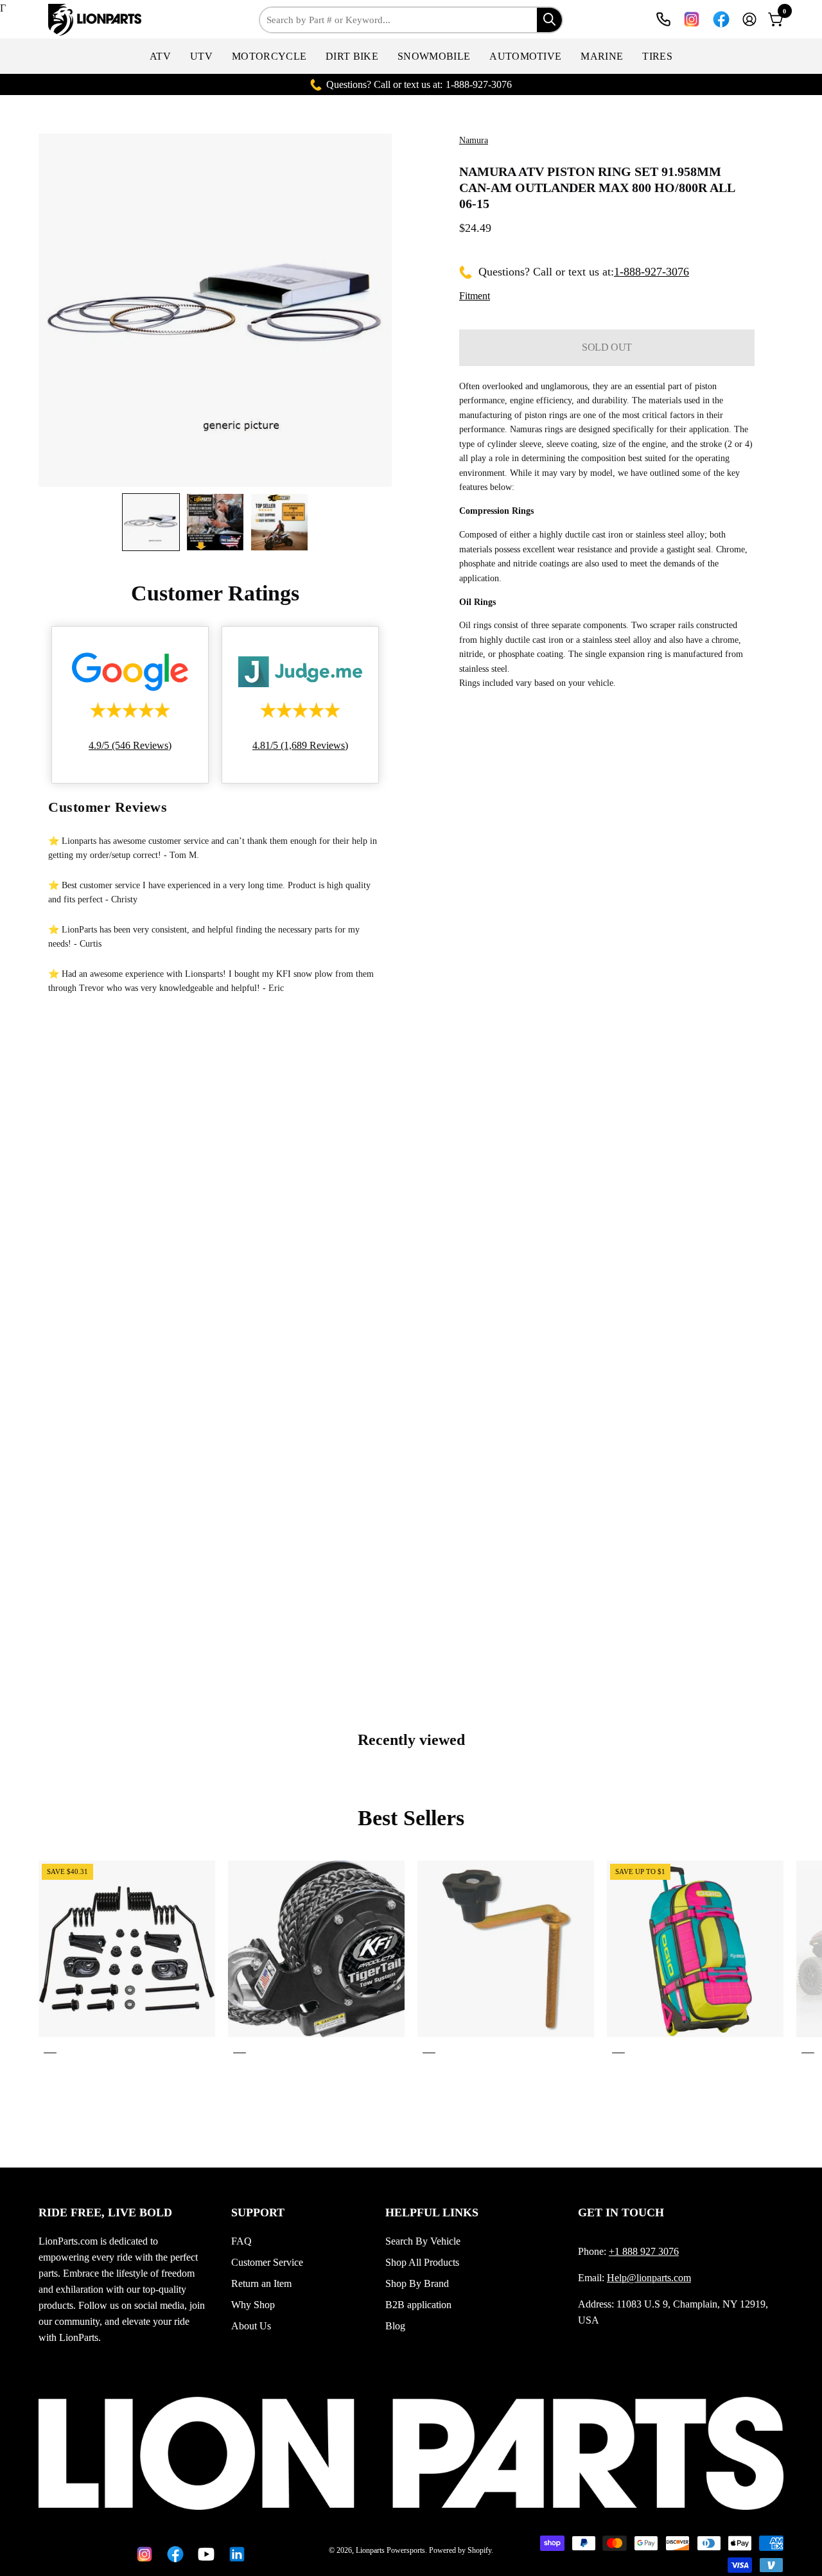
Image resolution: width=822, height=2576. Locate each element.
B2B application (418, 2305)
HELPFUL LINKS (432, 2212)
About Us (251, 2326)
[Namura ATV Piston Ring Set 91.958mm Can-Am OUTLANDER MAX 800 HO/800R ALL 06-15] (151, 522)
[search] (549, 20)
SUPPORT (258, 2212)
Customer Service (267, 2262)
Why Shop (253, 2305)
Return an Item (261, 2283)
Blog (395, 2326)
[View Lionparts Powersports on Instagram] (692, 19)
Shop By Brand (417, 2283)
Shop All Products (422, 2262)
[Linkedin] (234, 2554)
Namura (474, 140)
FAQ (241, 2241)
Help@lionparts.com (649, 2278)
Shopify (479, 2550)
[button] (160, 56)
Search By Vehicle (423, 2241)
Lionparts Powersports (390, 2550)
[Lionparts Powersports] (96, 20)
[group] (411, 1959)
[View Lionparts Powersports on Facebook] (721, 19)
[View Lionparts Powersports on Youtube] (204, 2554)
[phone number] (663, 19)
